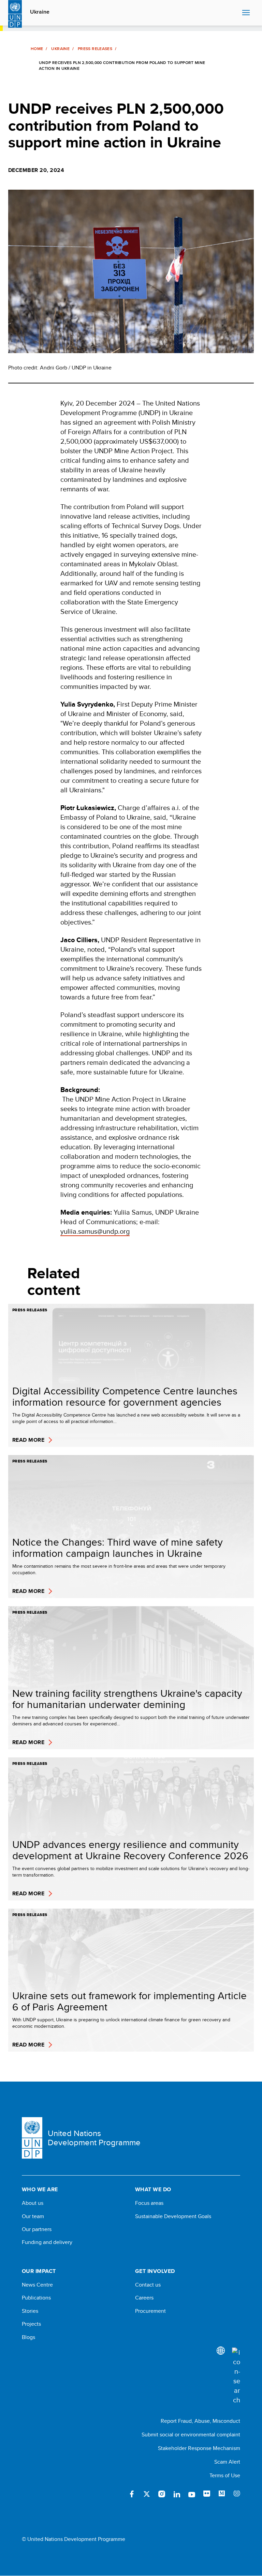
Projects (31, 2324)
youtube (192, 2494)
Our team (33, 2216)
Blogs (28, 2337)
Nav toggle (246, 13)
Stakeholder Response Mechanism (199, 2448)
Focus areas (149, 2203)
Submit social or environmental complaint (191, 2435)
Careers (144, 2298)
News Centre (37, 2285)
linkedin (177, 2494)
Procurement (150, 2311)
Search (235, 13)
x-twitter (147, 2494)
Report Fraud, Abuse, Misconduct (200, 2421)
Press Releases (95, 49)
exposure (237, 2494)
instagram (162, 2494)
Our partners (37, 2229)
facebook (132, 2494)
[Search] (236, 2376)
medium (222, 2494)
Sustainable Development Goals (173, 2216)
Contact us (148, 2285)
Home (37, 49)
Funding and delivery (47, 2242)
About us (33, 2203)
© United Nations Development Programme (74, 2539)
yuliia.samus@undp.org (95, 1231)
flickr (207, 2494)
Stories (30, 2311)
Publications (36, 2298)
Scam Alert (227, 2462)
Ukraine (40, 12)
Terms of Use (225, 2475)
